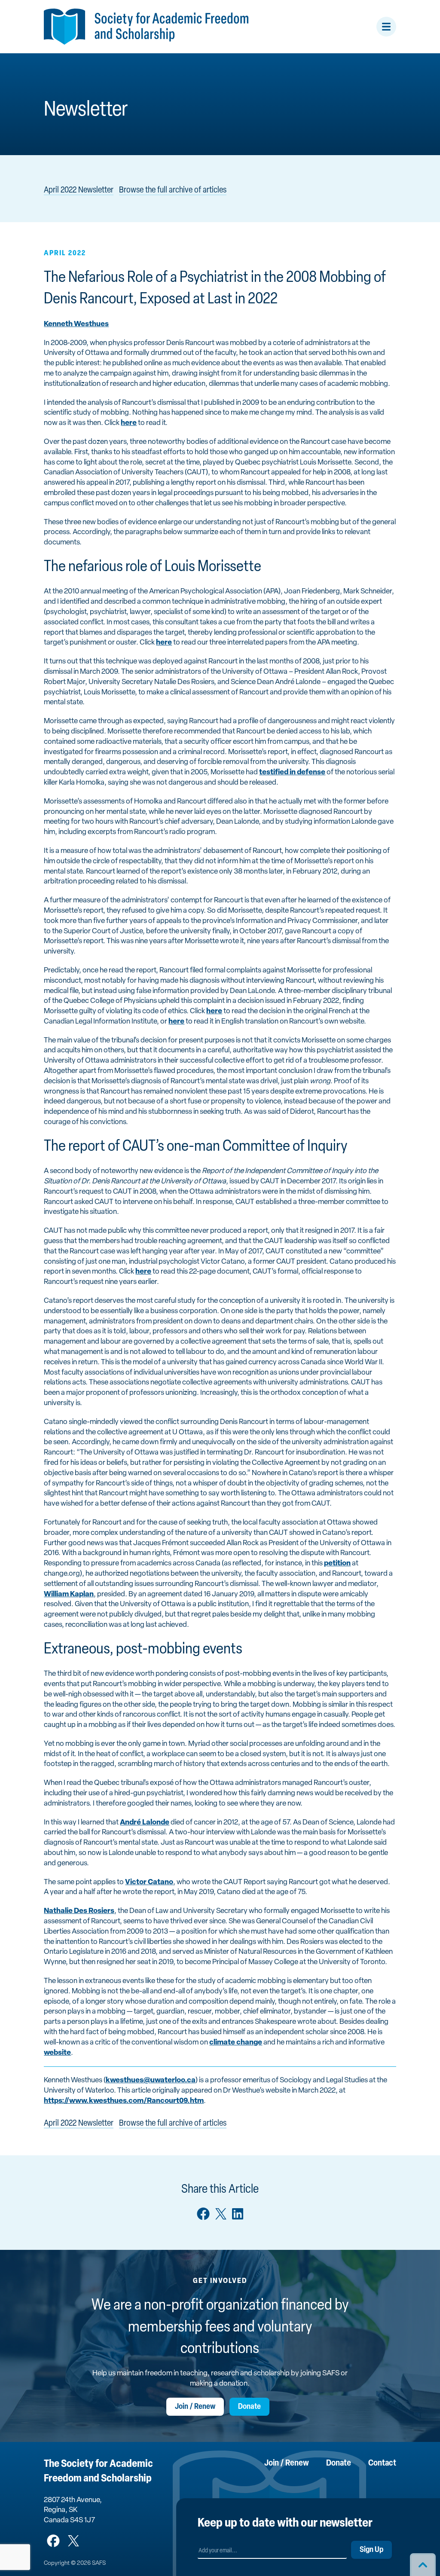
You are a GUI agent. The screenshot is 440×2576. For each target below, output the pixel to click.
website (57, 2053)
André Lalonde (145, 1823)
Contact (382, 2463)
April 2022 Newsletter (79, 190)
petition (337, 1563)
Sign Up (371, 2550)
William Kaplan (69, 1594)
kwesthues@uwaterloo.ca (151, 2080)
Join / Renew (195, 2407)
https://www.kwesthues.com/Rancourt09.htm (124, 2101)
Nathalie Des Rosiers (79, 1911)
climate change (236, 2043)
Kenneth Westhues (76, 324)
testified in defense (292, 772)
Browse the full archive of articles (173, 190)
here (129, 423)
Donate (249, 2407)
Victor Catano (149, 1882)
